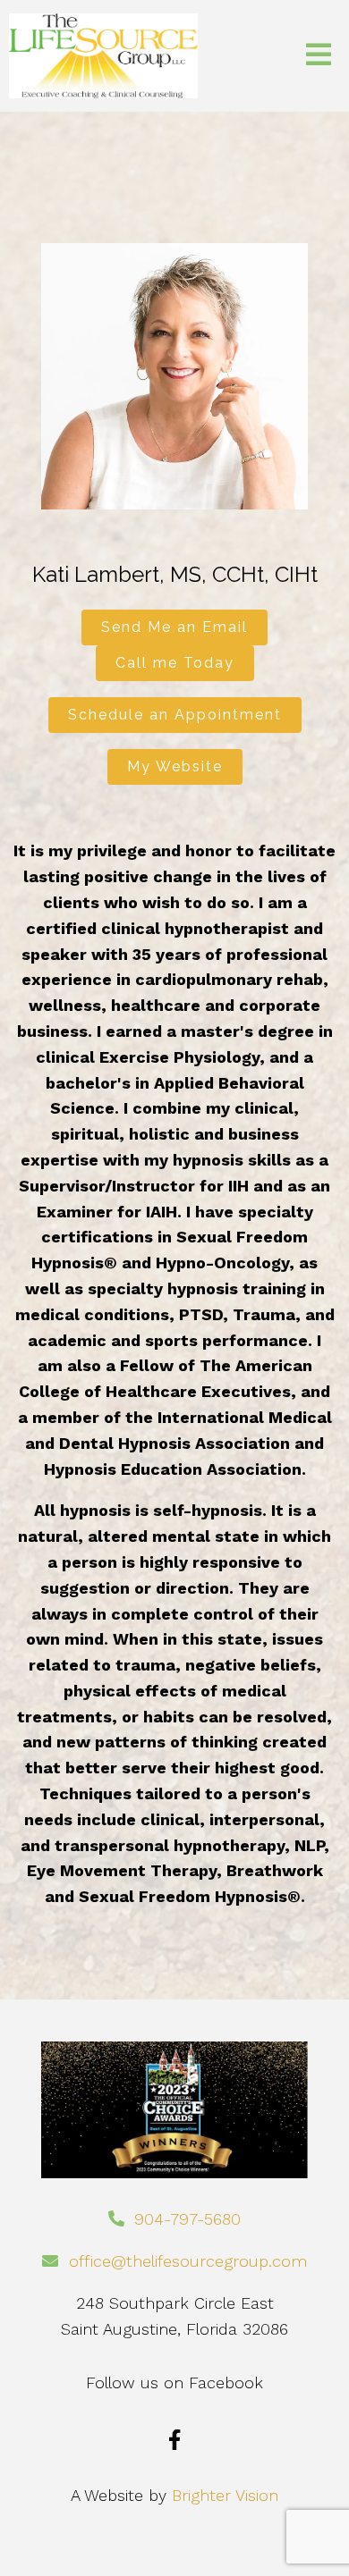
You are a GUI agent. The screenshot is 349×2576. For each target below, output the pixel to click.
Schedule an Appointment (175, 715)
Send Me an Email (174, 627)
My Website (175, 766)
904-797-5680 (187, 2219)
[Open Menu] (319, 56)
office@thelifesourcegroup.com (188, 2261)
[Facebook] (175, 2440)
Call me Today (175, 663)
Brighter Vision (225, 2495)
